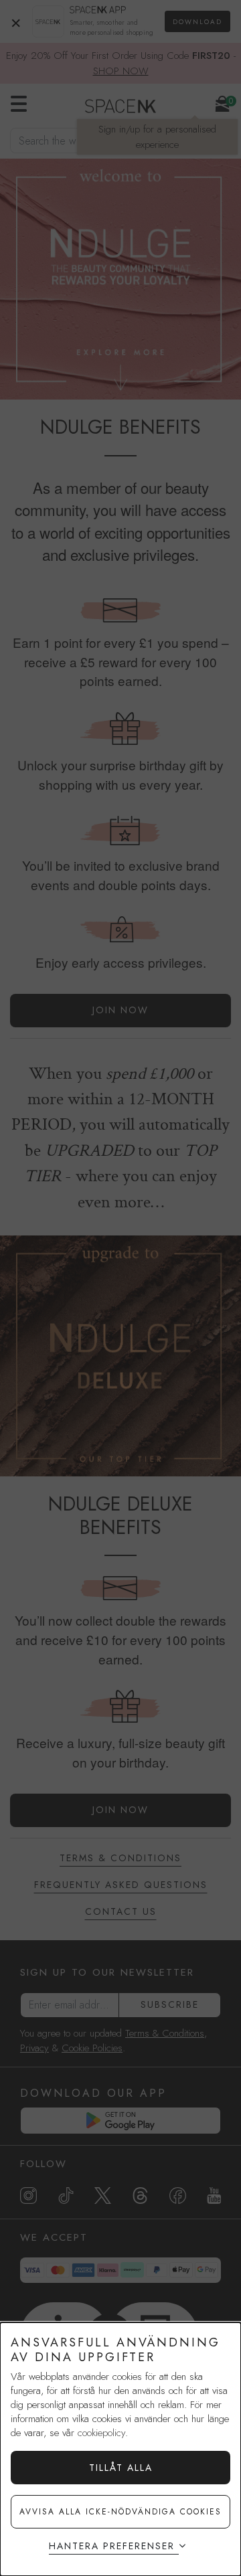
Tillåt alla (121, 2468)
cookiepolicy (101, 2433)
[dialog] (120, 2449)
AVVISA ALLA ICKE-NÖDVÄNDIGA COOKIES (120, 2512)
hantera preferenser (112, 2546)
